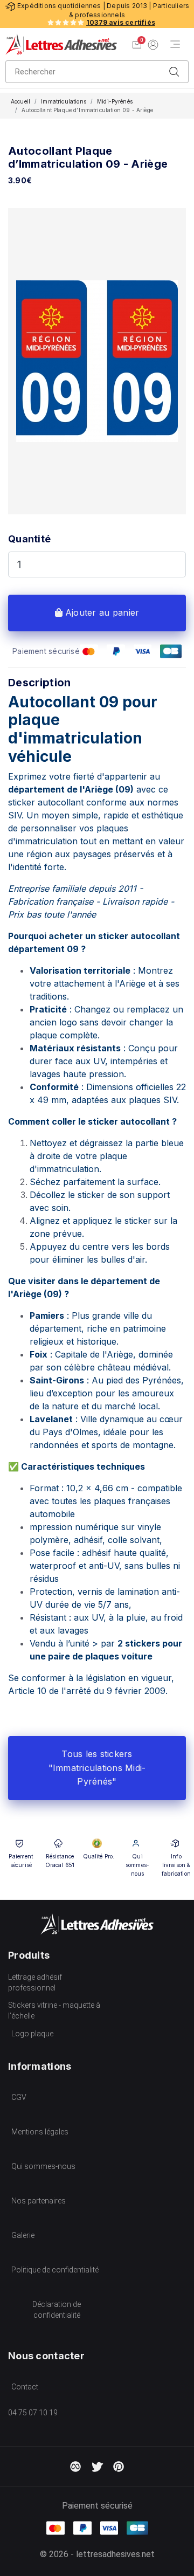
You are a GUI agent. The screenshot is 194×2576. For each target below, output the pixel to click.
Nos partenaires (39, 2201)
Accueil (20, 101)
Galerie (23, 2235)
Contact (25, 2387)
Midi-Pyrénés (115, 101)
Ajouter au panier (101, 612)
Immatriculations (64, 101)
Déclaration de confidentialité (57, 2310)
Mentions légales (40, 2132)
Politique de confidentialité (55, 2270)
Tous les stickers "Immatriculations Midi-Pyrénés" (97, 1768)
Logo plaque (32, 2034)
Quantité (29, 539)
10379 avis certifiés (121, 22)
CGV (19, 2097)
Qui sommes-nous (43, 2166)
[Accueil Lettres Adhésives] (61, 44)
